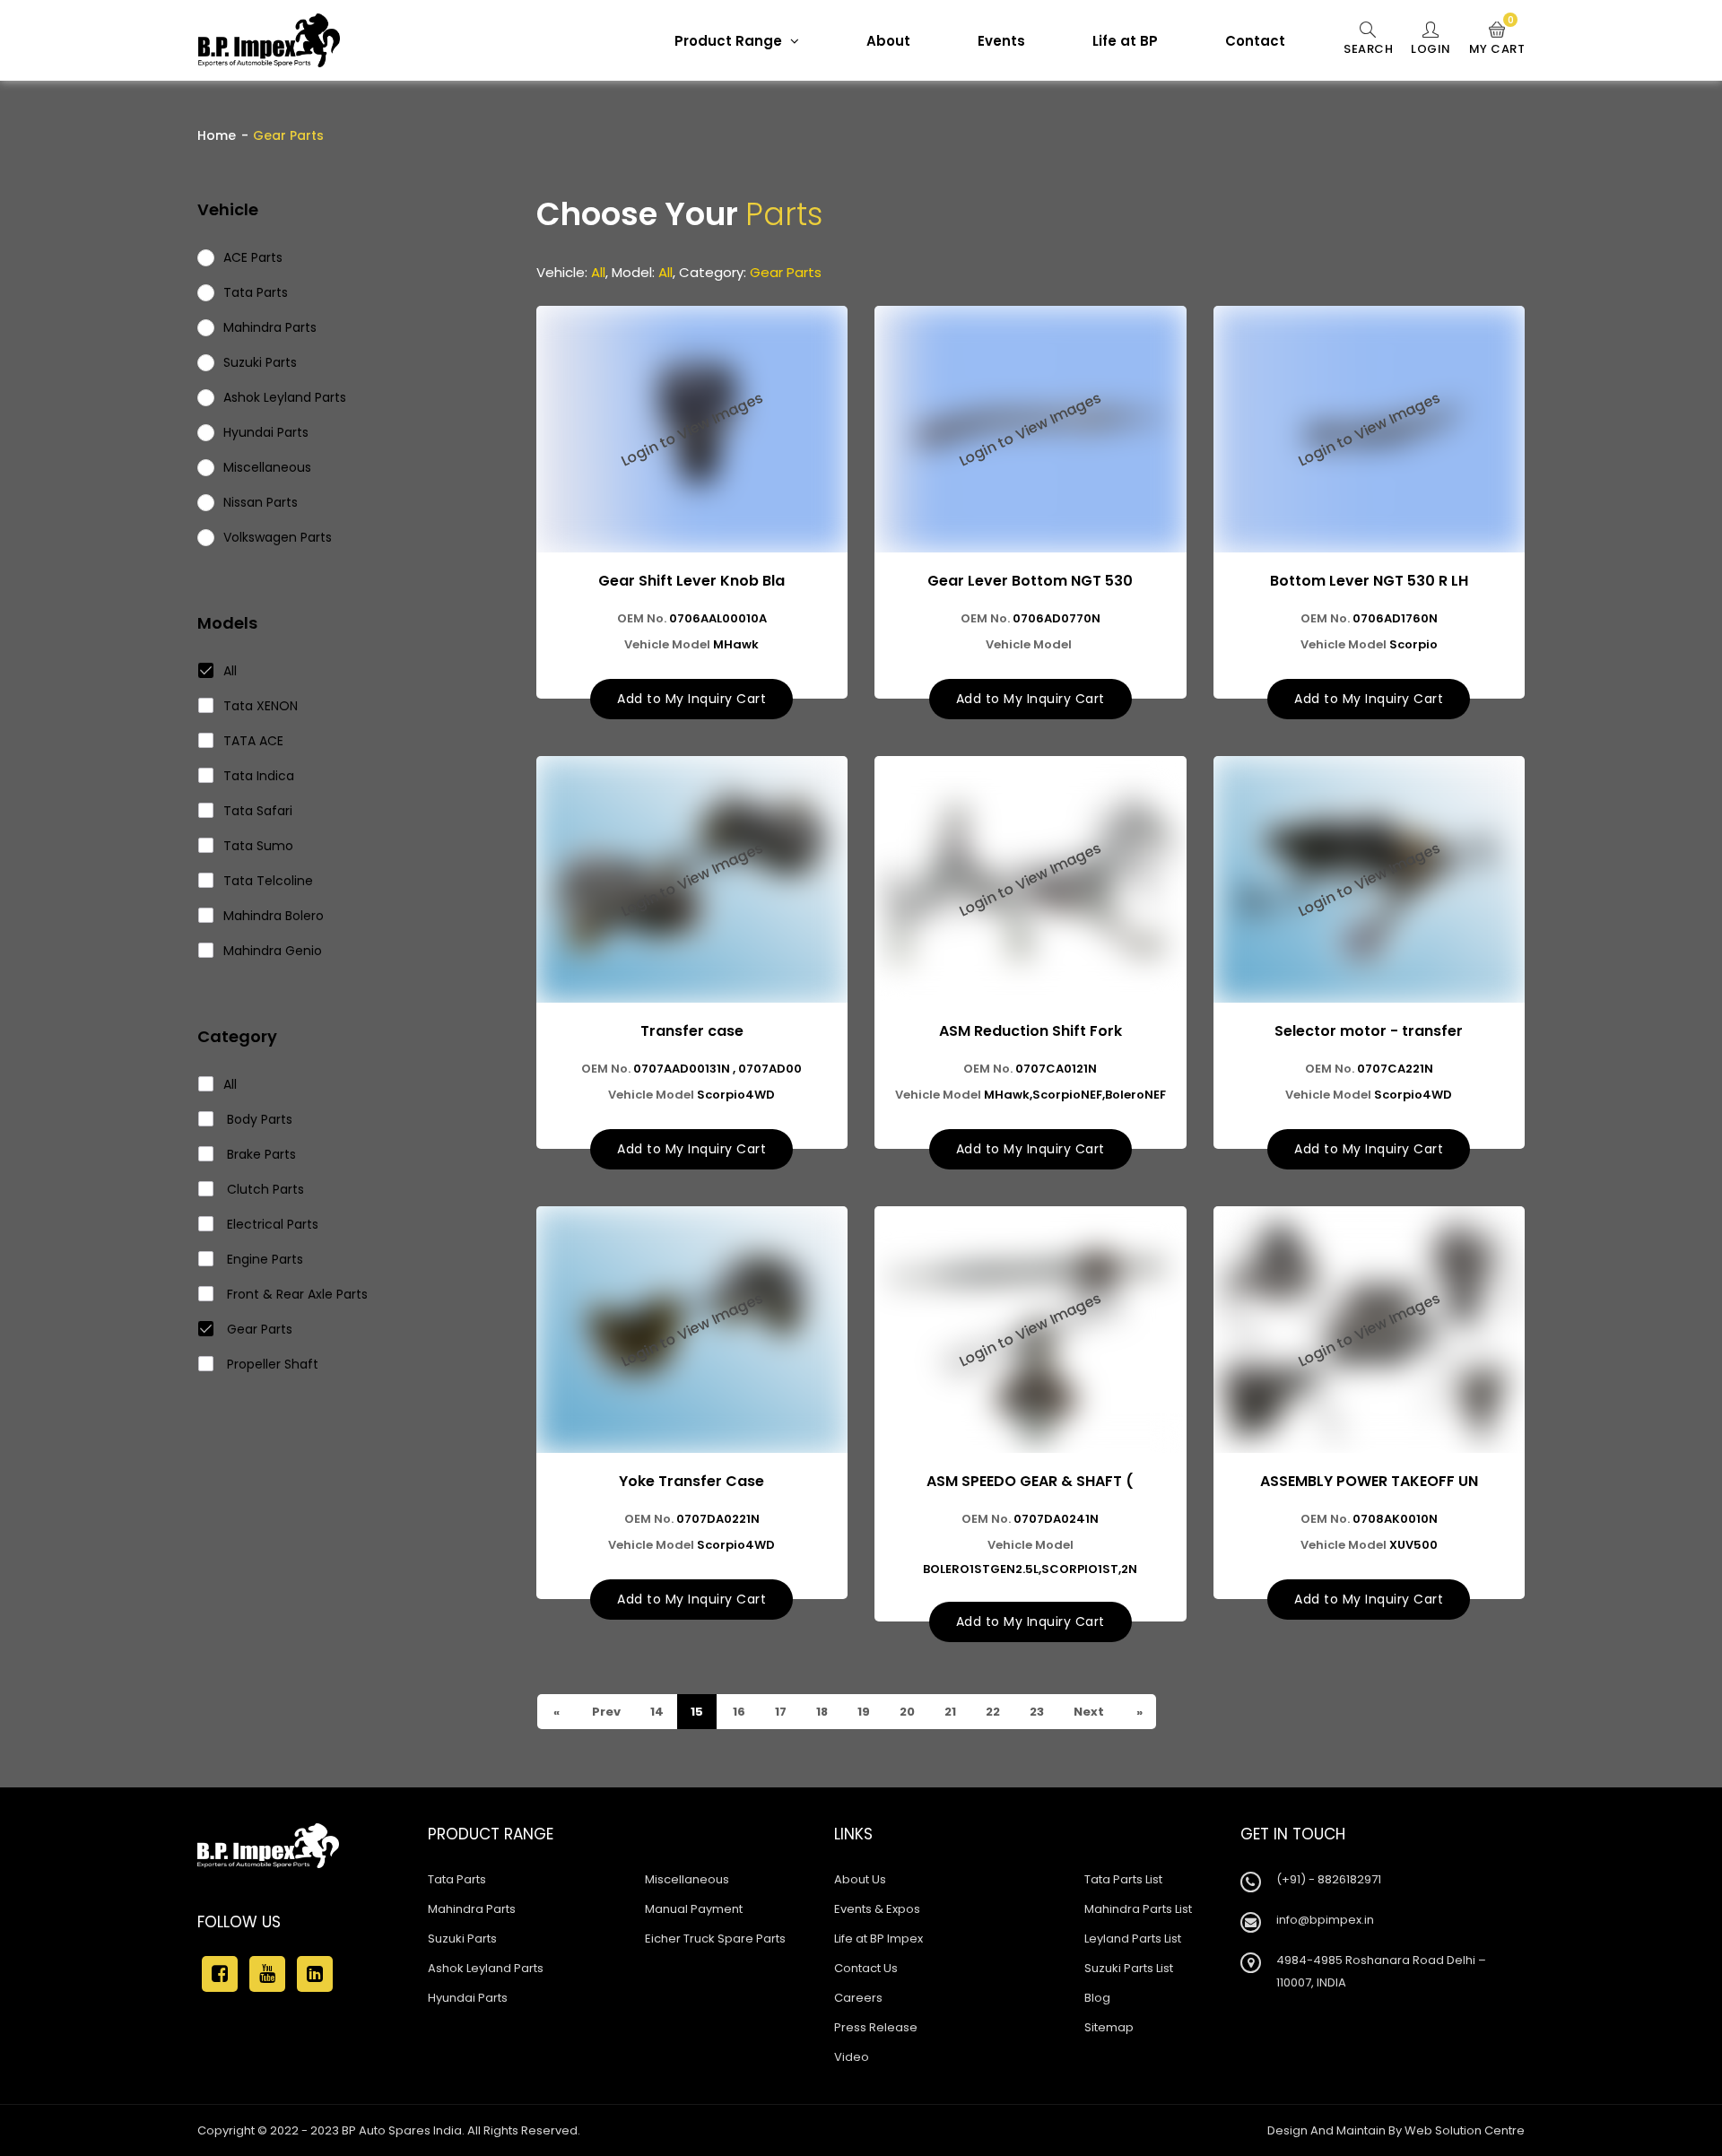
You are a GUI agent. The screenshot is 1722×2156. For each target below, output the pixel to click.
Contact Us (866, 1968)
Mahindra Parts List (1138, 1909)
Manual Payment (694, 1909)
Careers (858, 1998)
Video (852, 2057)
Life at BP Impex (878, 1939)
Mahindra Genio (273, 951)
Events (1001, 41)
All (230, 671)
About (888, 41)
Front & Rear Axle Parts (296, 1294)
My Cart (1497, 39)
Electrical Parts (271, 1224)
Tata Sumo (258, 846)
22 (991, 1712)
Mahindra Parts (472, 1909)
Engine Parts (263, 1259)
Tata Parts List (1123, 1879)
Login (1431, 49)
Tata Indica (259, 776)
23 (1035, 1712)
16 (738, 1712)
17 (779, 1712)
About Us (860, 1879)
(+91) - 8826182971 (1329, 1879)
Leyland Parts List (1133, 1939)
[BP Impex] (269, 40)
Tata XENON (261, 706)
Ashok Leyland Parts (486, 1968)
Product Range (730, 41)
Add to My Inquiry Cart (691, 699)
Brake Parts (260, 1154)
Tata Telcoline (268, 881)
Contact (1255, 41)
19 (862, 1712)
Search (1368, 49)
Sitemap (1109, 2027)
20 (906, 1712)
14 (656, 1712)
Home (217, 135)
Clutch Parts (264, 1189)
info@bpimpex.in (1325, 1920)
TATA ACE (253, 741)
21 (949, 1712)
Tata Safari (258, 811)
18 (821, 1712)
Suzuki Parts (462, 1939)
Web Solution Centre (1465, 2130)
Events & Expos (877, 1909)
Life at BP (1125, 41)
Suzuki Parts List (1129, 1968)
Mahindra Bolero (274, 916)
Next (1087, 1712)
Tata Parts (457, 1879)
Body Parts (258, 1119)
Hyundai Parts (468, 1998)
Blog (1097, 1998)
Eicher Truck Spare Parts (715, 1939)
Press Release (876, 2027)
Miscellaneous (687, 1879)
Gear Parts (258, 1329)
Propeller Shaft (271, 1364)
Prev (605, 1712)
